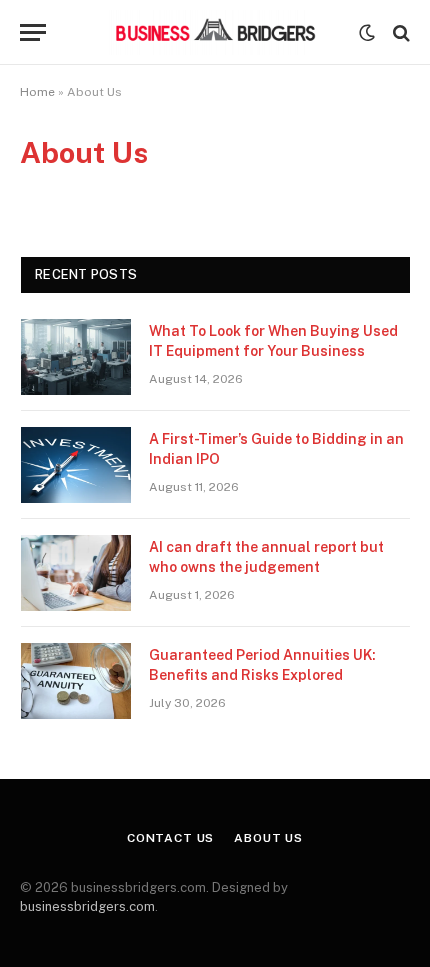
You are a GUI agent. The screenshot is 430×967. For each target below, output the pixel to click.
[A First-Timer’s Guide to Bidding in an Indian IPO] (76, 465)
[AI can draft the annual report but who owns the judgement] (76, 573)
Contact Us (170, 838)
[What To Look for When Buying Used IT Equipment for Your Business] (76, 357)
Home (37, 92)
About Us (268, 838)
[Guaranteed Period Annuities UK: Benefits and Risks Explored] (76, 681)
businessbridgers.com (87, 906)
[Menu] (33, 32)
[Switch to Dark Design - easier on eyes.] (367, 33)
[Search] (399, 32)
